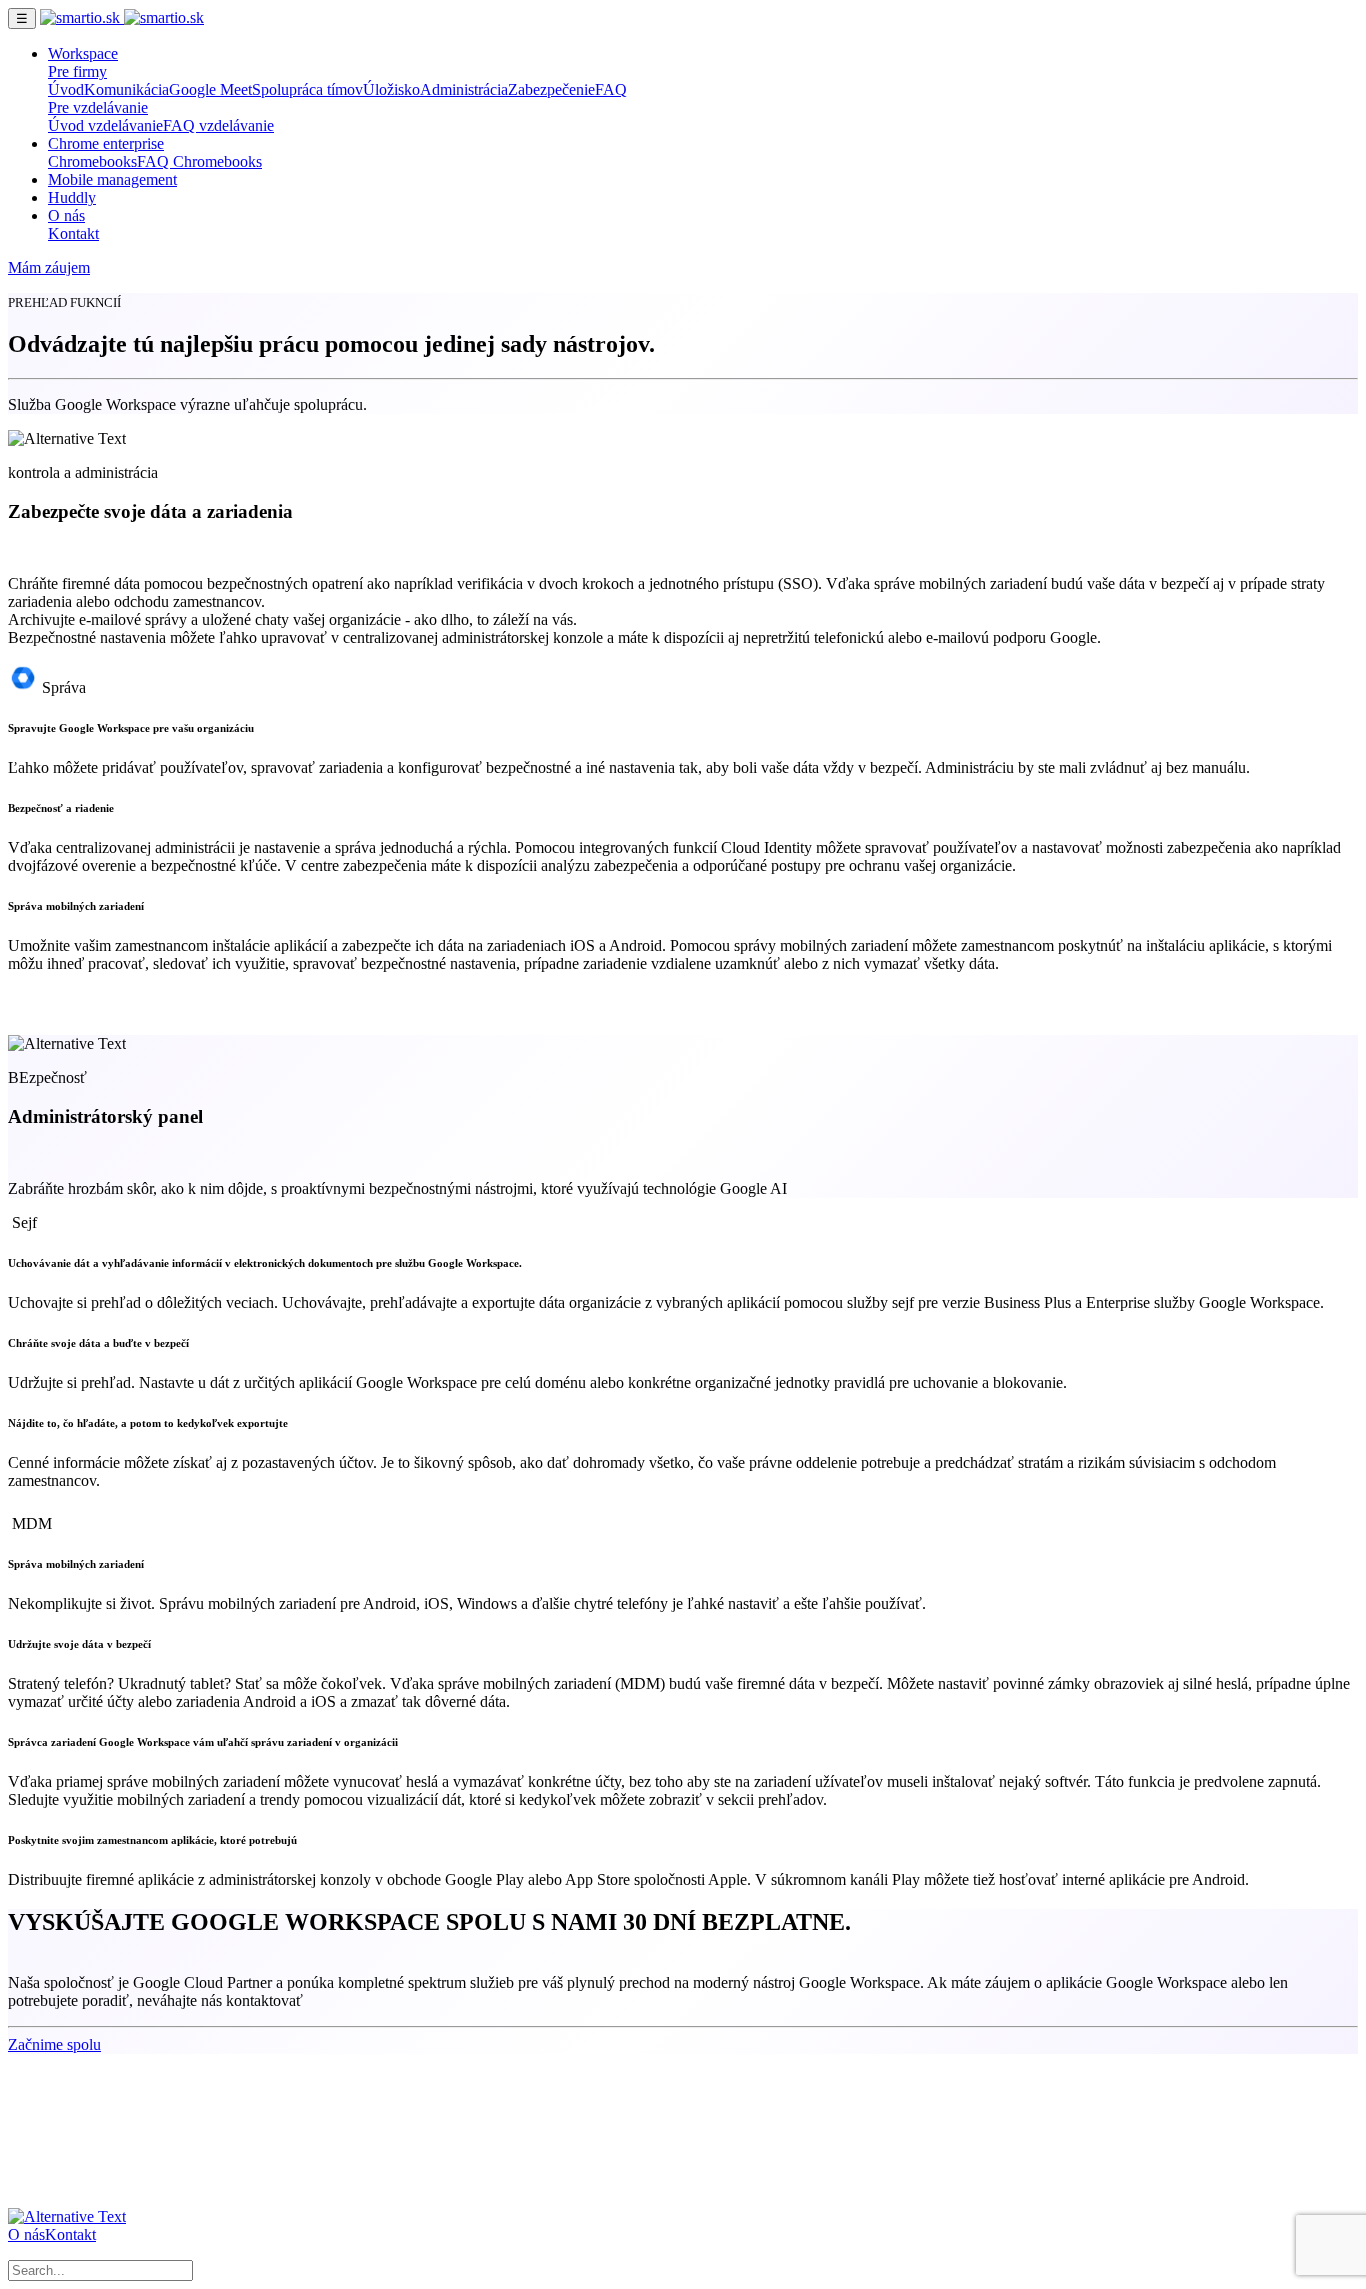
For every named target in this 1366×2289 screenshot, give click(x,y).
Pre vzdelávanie (98, 107)
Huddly (72, 197)
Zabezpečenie (551, 89)
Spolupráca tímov (307, 89)
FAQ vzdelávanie (218, 125)
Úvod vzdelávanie (105, 125)
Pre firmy (77, 71)
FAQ (611, 89)
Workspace (83, 53)
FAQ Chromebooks (199, 161)
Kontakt (73, 233)
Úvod (66, 89)
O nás (66, 215)
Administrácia (464, 89)
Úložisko (391, 89)
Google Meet (210, 89)
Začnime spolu (54, 2044)
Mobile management (112, 179)
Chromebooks (92, 161)
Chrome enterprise (106, 143)
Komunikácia (126, 89)
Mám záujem (49, 267)
